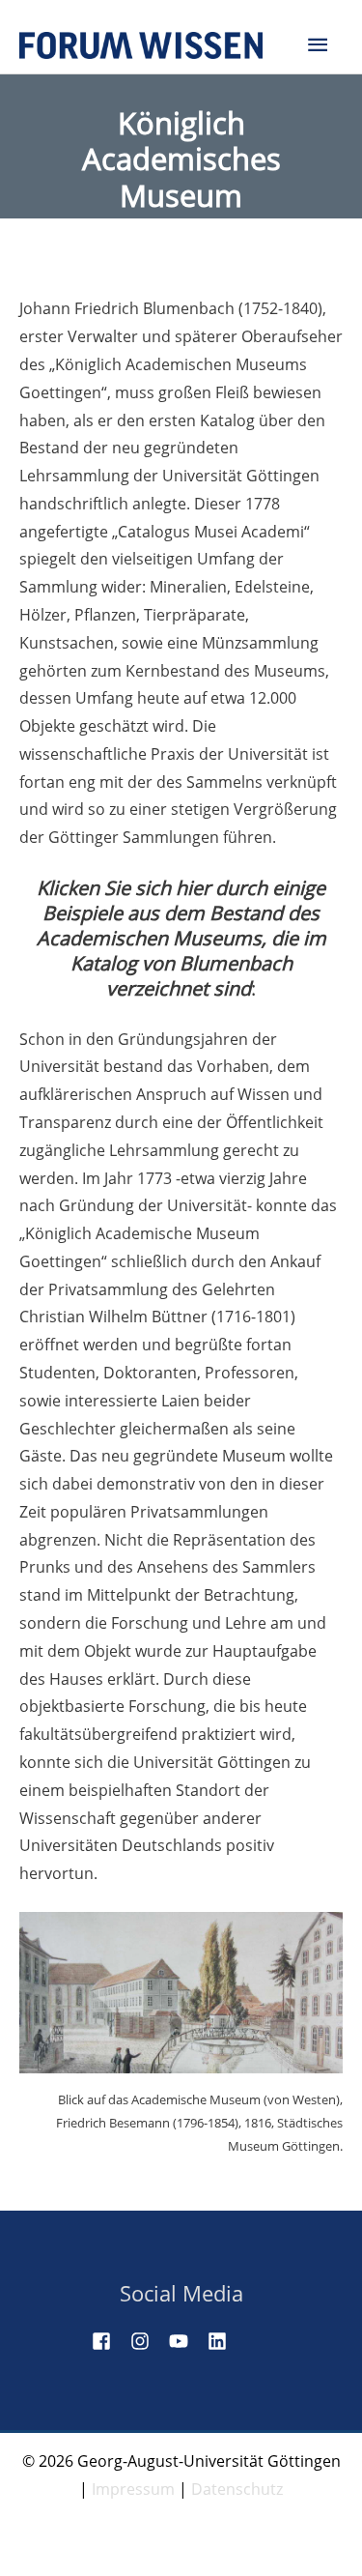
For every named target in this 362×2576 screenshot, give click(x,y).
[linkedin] (225, 2341)
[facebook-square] (109, 2341)
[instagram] (148, 2341)
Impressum (133, 2489)
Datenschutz (237, 2489)
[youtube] (186, 2341)
